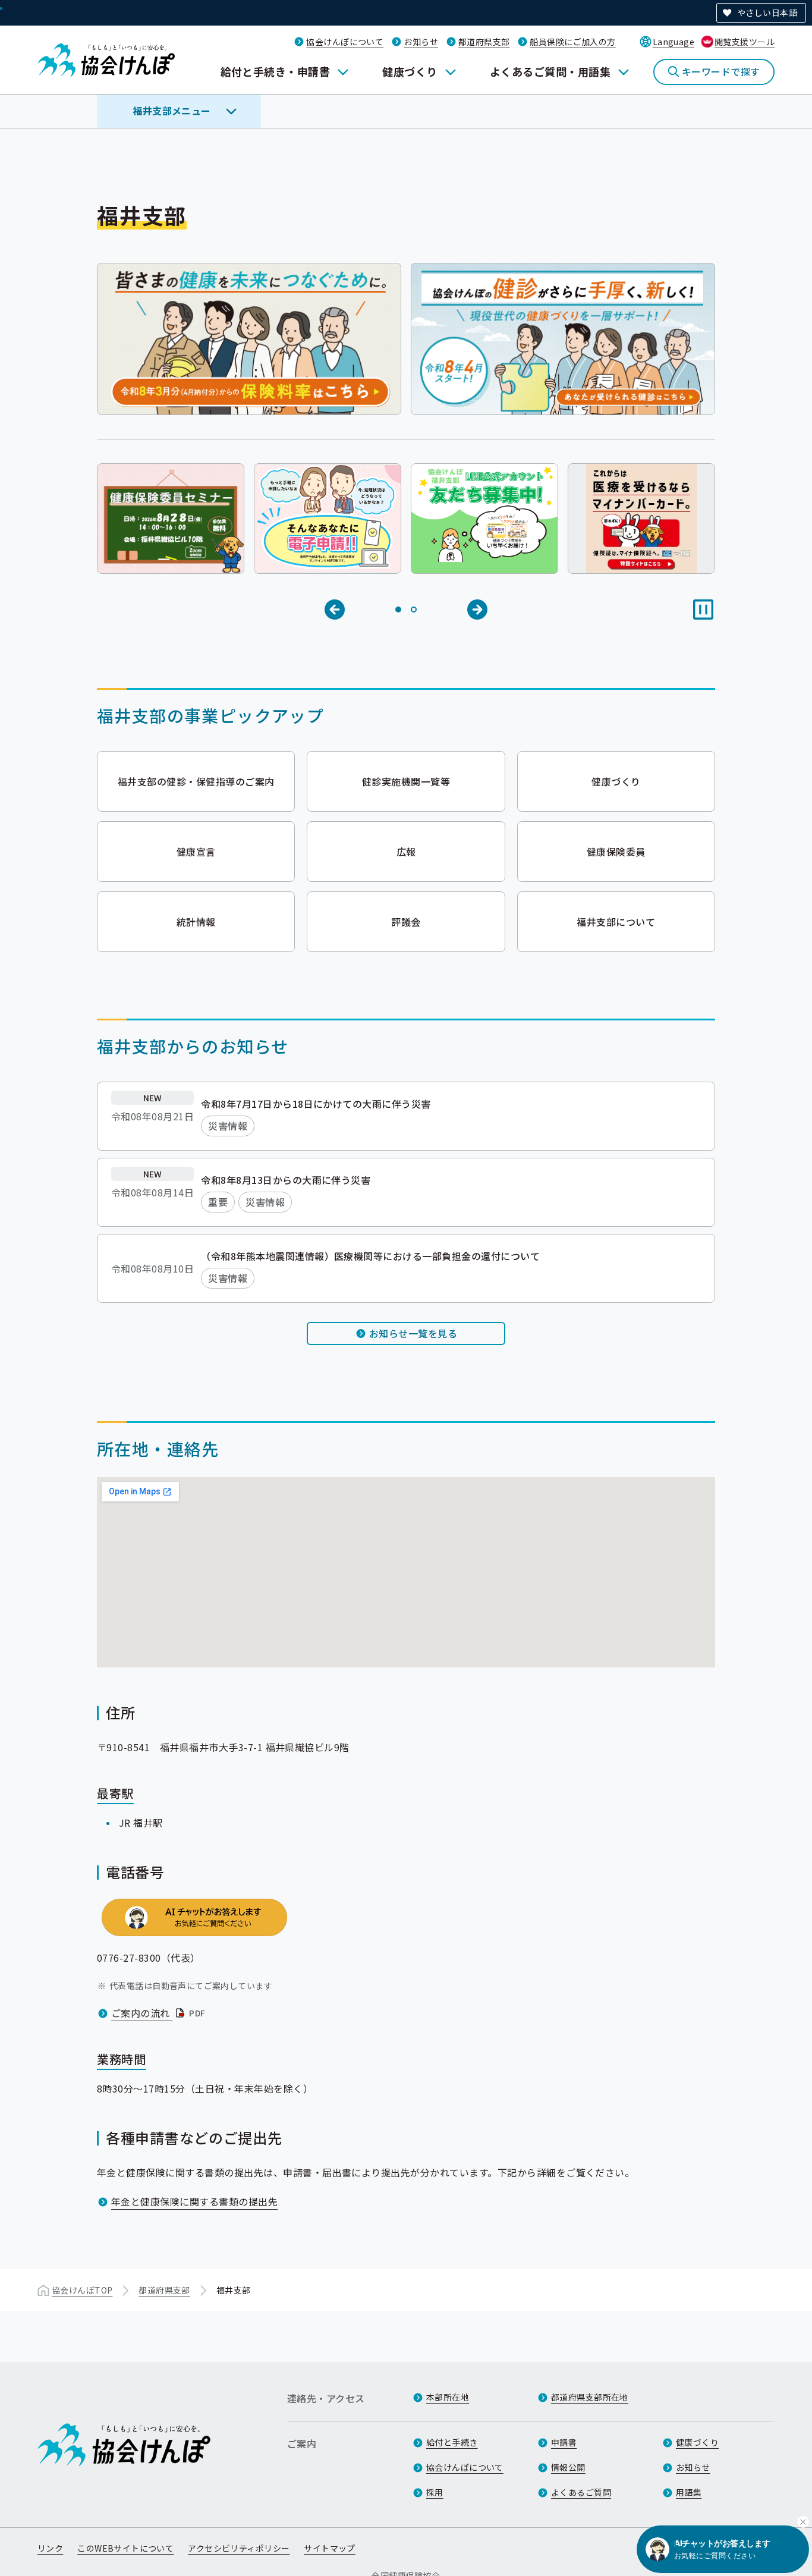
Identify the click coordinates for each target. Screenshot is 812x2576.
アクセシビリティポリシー (239, 2548)
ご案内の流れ (160, 2013)
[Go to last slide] (335, 610)
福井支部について (616, 922)
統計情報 (196, 922)
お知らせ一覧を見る (413, 1333)
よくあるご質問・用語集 (550, 71)
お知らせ (421, 42)
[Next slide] (477, 610)
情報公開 (568, 2467)
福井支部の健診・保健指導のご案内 (196, 781)
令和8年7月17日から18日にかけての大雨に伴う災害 (316, 1104)
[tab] (398, 610)
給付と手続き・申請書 (276, 71)
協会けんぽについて (345, 42)
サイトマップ (330, 2548)
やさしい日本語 (767, 12)
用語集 (689, 2492)
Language (673, 42)
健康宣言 (196, 852)
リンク (50, 2548)
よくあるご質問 (581, 2492)
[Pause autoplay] (703, 610)
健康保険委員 (616, 852)
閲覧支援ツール (745, 42)
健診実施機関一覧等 (406, 781)
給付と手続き (452, 2442)
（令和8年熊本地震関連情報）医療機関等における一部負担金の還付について (370, 1256)
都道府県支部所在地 (590, 2397)
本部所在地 (448, 2397)
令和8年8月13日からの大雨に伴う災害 (286, 1180)
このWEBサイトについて (125, 2548)
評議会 (406, 922)
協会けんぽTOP (82, 2290)
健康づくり (410, 71)
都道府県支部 (484, 42)
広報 (406, 852)
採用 (435, 2492)
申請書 (564, 2442)
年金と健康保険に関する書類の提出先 (194, 2201)
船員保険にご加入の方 (572, 42)
